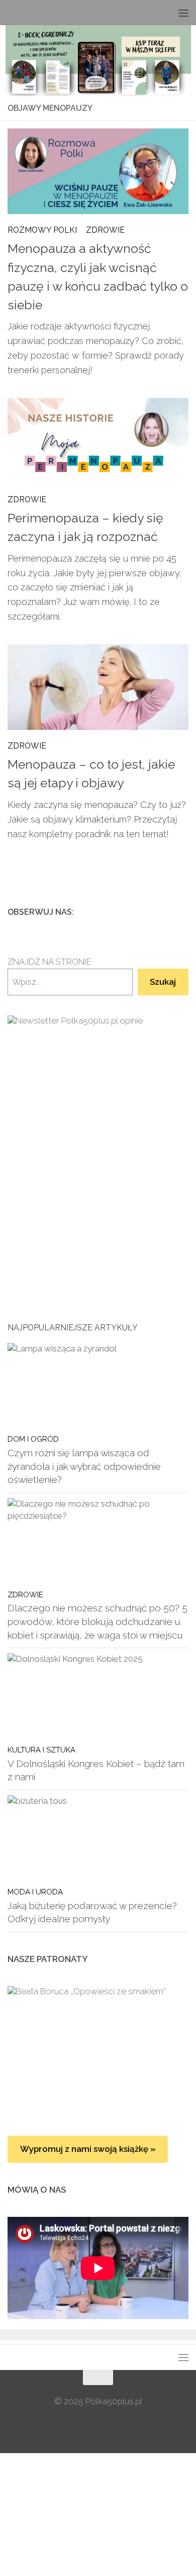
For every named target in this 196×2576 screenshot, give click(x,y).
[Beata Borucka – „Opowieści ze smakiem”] (98, 2051)
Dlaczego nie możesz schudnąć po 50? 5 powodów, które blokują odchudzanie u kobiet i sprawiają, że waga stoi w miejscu (97, 1621)
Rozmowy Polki (42, 230)
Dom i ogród (33, 1439)
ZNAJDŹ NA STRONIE (50, 962)
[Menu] (183, 13)
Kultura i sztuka (41, 1750)
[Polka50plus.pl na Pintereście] (166, 912)
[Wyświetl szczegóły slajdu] (98, 1144)
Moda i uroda (35, 1892)
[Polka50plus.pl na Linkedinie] (182, 912)
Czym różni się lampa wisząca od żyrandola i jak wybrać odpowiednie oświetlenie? (84, 1466)
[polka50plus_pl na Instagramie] (150, 912)
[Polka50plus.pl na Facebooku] (134, 912)
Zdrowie (105, 230)
